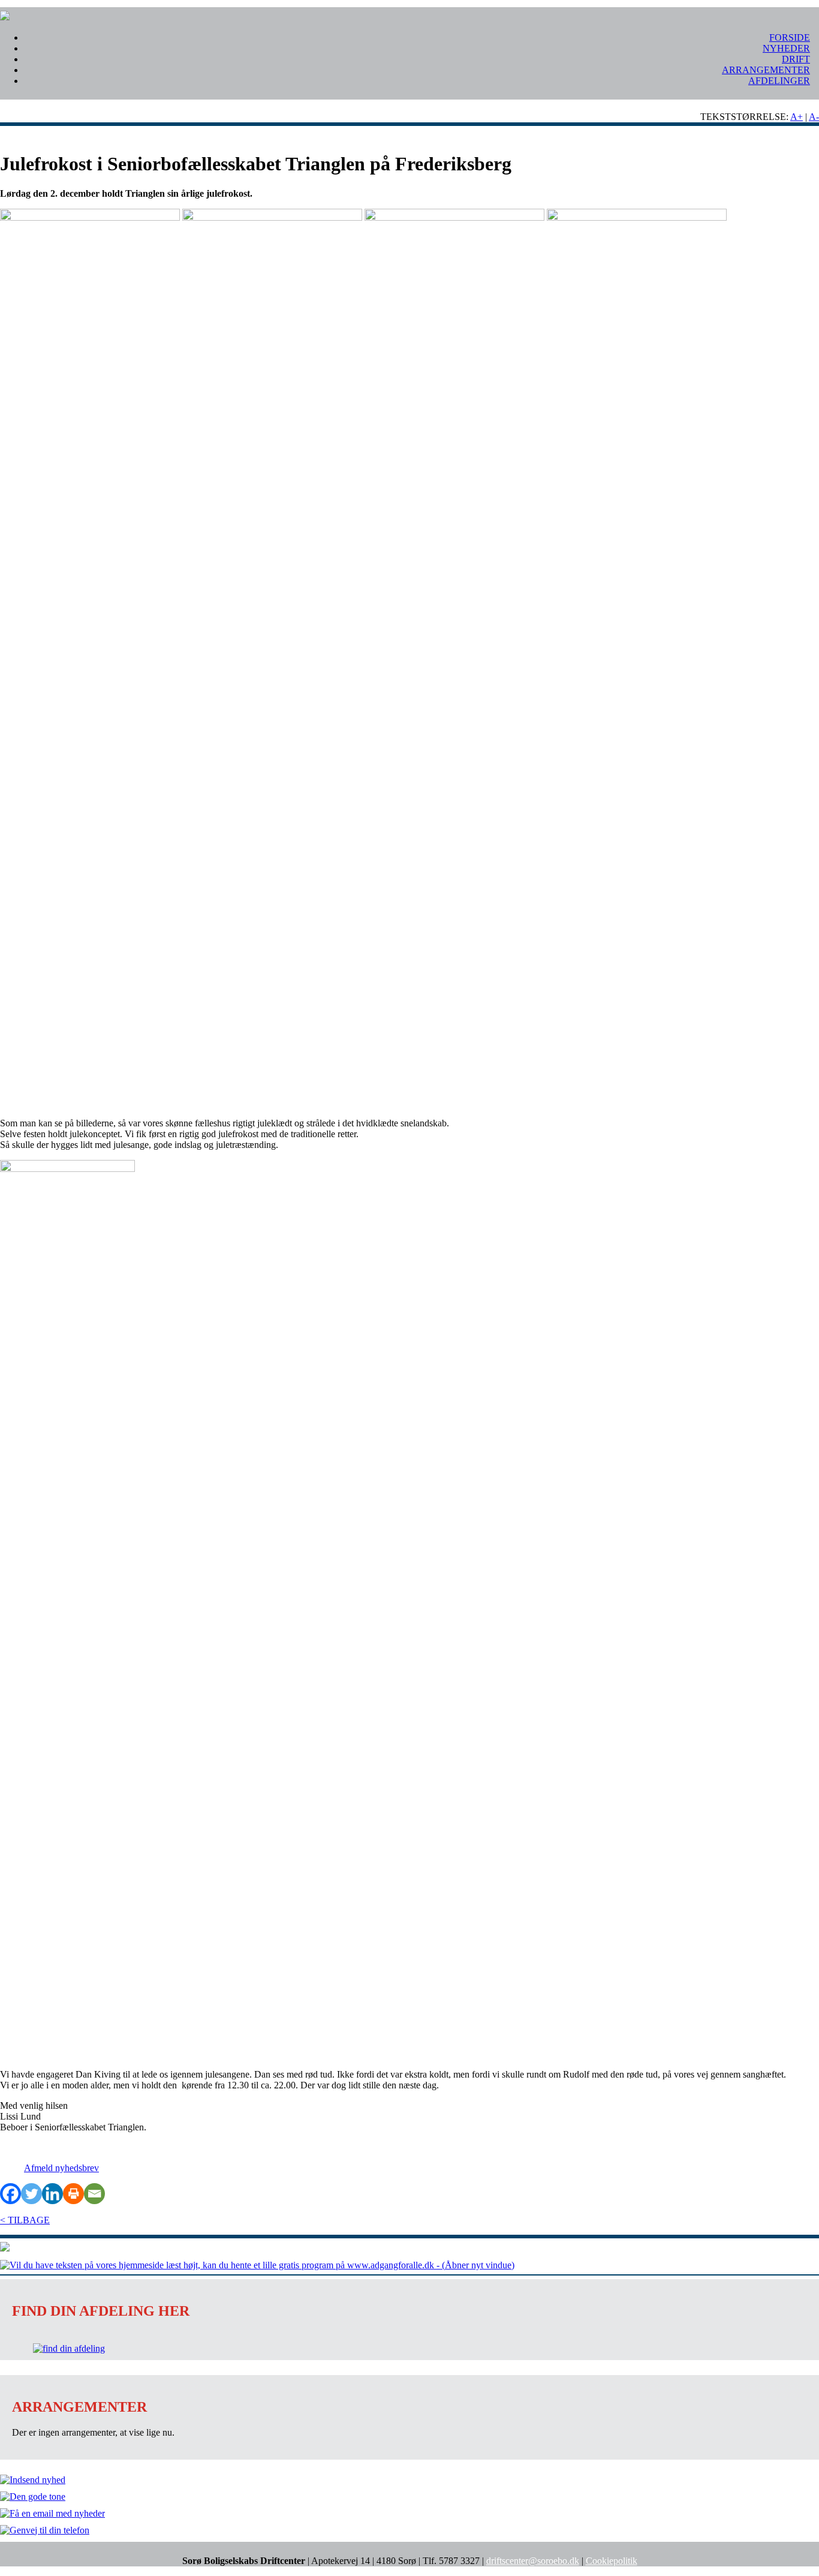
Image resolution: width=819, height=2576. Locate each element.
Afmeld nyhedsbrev (61, 2168)
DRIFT (796, 59)
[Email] (94, 2194)
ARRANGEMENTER (766, 70)
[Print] (73, 2194)
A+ (797, 117)
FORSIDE (790, 37)
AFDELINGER (779, 81)
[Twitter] (31, 2194)
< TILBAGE (25, 2220)
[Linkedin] (52, 2194)
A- (814, 117)
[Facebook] (10, 2194)
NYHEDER (786, 48)
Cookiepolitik (612, 2561)
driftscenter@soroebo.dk (533, 2561)
